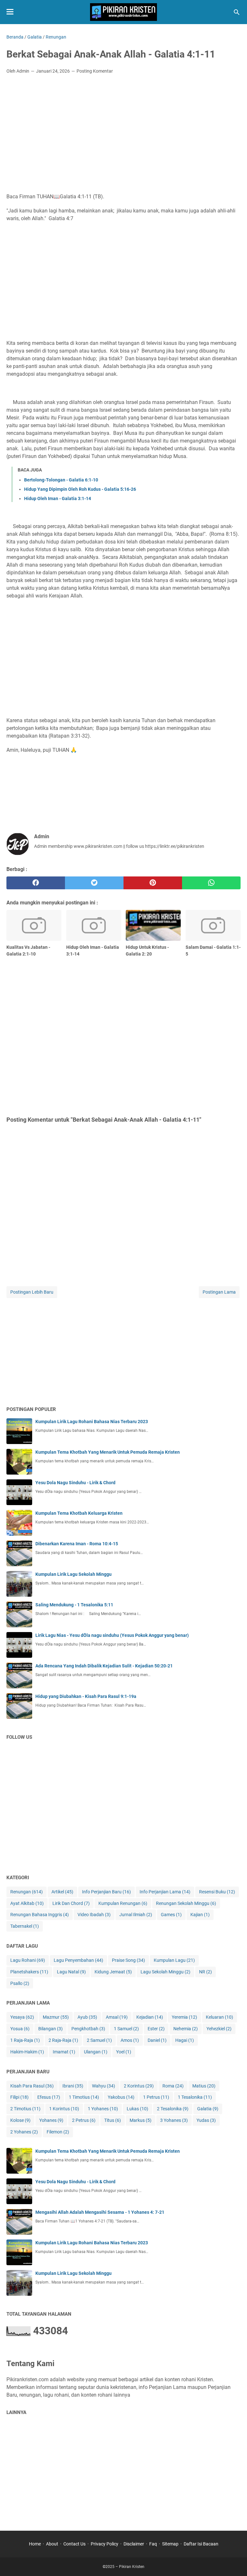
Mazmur (56, 2017)
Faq (153, 2544)
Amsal (117, 2017)
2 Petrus (84, 2120)
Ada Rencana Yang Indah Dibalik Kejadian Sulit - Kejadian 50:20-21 (104, 1666)
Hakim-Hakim (27, 2052)
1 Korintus (64, 2109)
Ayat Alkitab (27, 1903)
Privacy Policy (105, 2544)
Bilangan (50, 2029)
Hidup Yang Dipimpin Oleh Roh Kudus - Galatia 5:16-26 (80, 489)
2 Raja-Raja (63, 2040)
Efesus (49, 2097)
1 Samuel (126, 2029)
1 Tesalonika (195, 2097)
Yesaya (22, 2017)
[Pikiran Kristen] (123, 12)
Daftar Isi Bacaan (201, 2544)
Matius (204, 2086)
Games (171, 1915)
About (52, 2544)
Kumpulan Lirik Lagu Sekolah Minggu (73, 1574)
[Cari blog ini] (237, 12)
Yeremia (184, 2017)
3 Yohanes (174, 2120)
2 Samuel (99, 2040)
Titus (113, 2120)
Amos (130, 2040)
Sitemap (170, 2544)
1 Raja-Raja (25, 2040)
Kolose (20, 2120)
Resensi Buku (217, 1892)
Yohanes (51, 2120)
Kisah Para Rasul (32, 2086)
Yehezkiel (219, 2029)
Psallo (20, 1983)
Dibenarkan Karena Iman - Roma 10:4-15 (77, 1544)
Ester (156, 2029)
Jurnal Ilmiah (136, 1915)
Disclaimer (134, 2544)
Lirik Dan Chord (71, 1903)
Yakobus (121, 2097)
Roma (173, 2086)
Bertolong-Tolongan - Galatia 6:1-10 (61, 480)
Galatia (208, 2109)
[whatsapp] (211, 883)
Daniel (157, 2040)
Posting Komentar (95, 71)
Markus (141, 2120)
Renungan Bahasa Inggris (40, 1915)
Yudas (206, 2120)
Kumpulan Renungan (123, 1903)
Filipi (19, 2097)
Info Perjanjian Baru (106, 1892)
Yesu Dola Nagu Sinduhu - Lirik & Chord (75, 1483)
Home (35, 2544)
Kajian (200, 1915)
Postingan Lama (219, 1292)
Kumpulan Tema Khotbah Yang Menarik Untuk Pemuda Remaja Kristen (108, 1452)
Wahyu (104, 2086)
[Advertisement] (123, 127)
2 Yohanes (24, 2132)
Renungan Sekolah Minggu (186, 1903)
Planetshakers (29, 1972)
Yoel (124, 2052)
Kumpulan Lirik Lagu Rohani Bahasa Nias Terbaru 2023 (92, 1422)
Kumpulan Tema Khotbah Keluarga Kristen (79, 1513)
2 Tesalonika (173, 2109)
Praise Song (128, 1960)
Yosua (20, 2029)
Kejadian (150, 2017)
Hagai (185, 2040)
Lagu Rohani (28, 1960)
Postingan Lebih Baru (32, 1292)
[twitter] (94, 883)
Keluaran (220, 2017)
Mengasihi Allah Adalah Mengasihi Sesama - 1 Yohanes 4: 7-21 (100, 2212)
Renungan (27, 1892)
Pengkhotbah (88, 2029)
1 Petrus (156, 2097)
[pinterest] (153, 883)
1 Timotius (84, 2097)
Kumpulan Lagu (174, 1960)
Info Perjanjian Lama (165, 1892)
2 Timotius (25, 2109)
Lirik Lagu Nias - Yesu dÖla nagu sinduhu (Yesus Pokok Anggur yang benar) (112, 1635)
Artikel (62, 1892)
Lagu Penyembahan (78, 1960)
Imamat (64, 2052)
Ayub (87, 2017)
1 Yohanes (103, 2109)
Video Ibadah (94, 1915)
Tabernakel (25, 1926)
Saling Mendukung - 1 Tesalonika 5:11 (74, 1605)
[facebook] (36, 883)
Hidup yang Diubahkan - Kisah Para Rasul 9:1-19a (86, 1696)
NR (206, 1972)
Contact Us (74, 2544)
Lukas (137, 2109)
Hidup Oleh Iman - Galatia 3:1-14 (58, 498)
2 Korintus (139, 2086)
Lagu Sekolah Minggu (165, 1972)
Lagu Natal (71, 1972)
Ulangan (96, 2052)
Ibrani (73, 2086)
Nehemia (186, 2029)
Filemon (58, 2132)
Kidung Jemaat (113, 1972)
